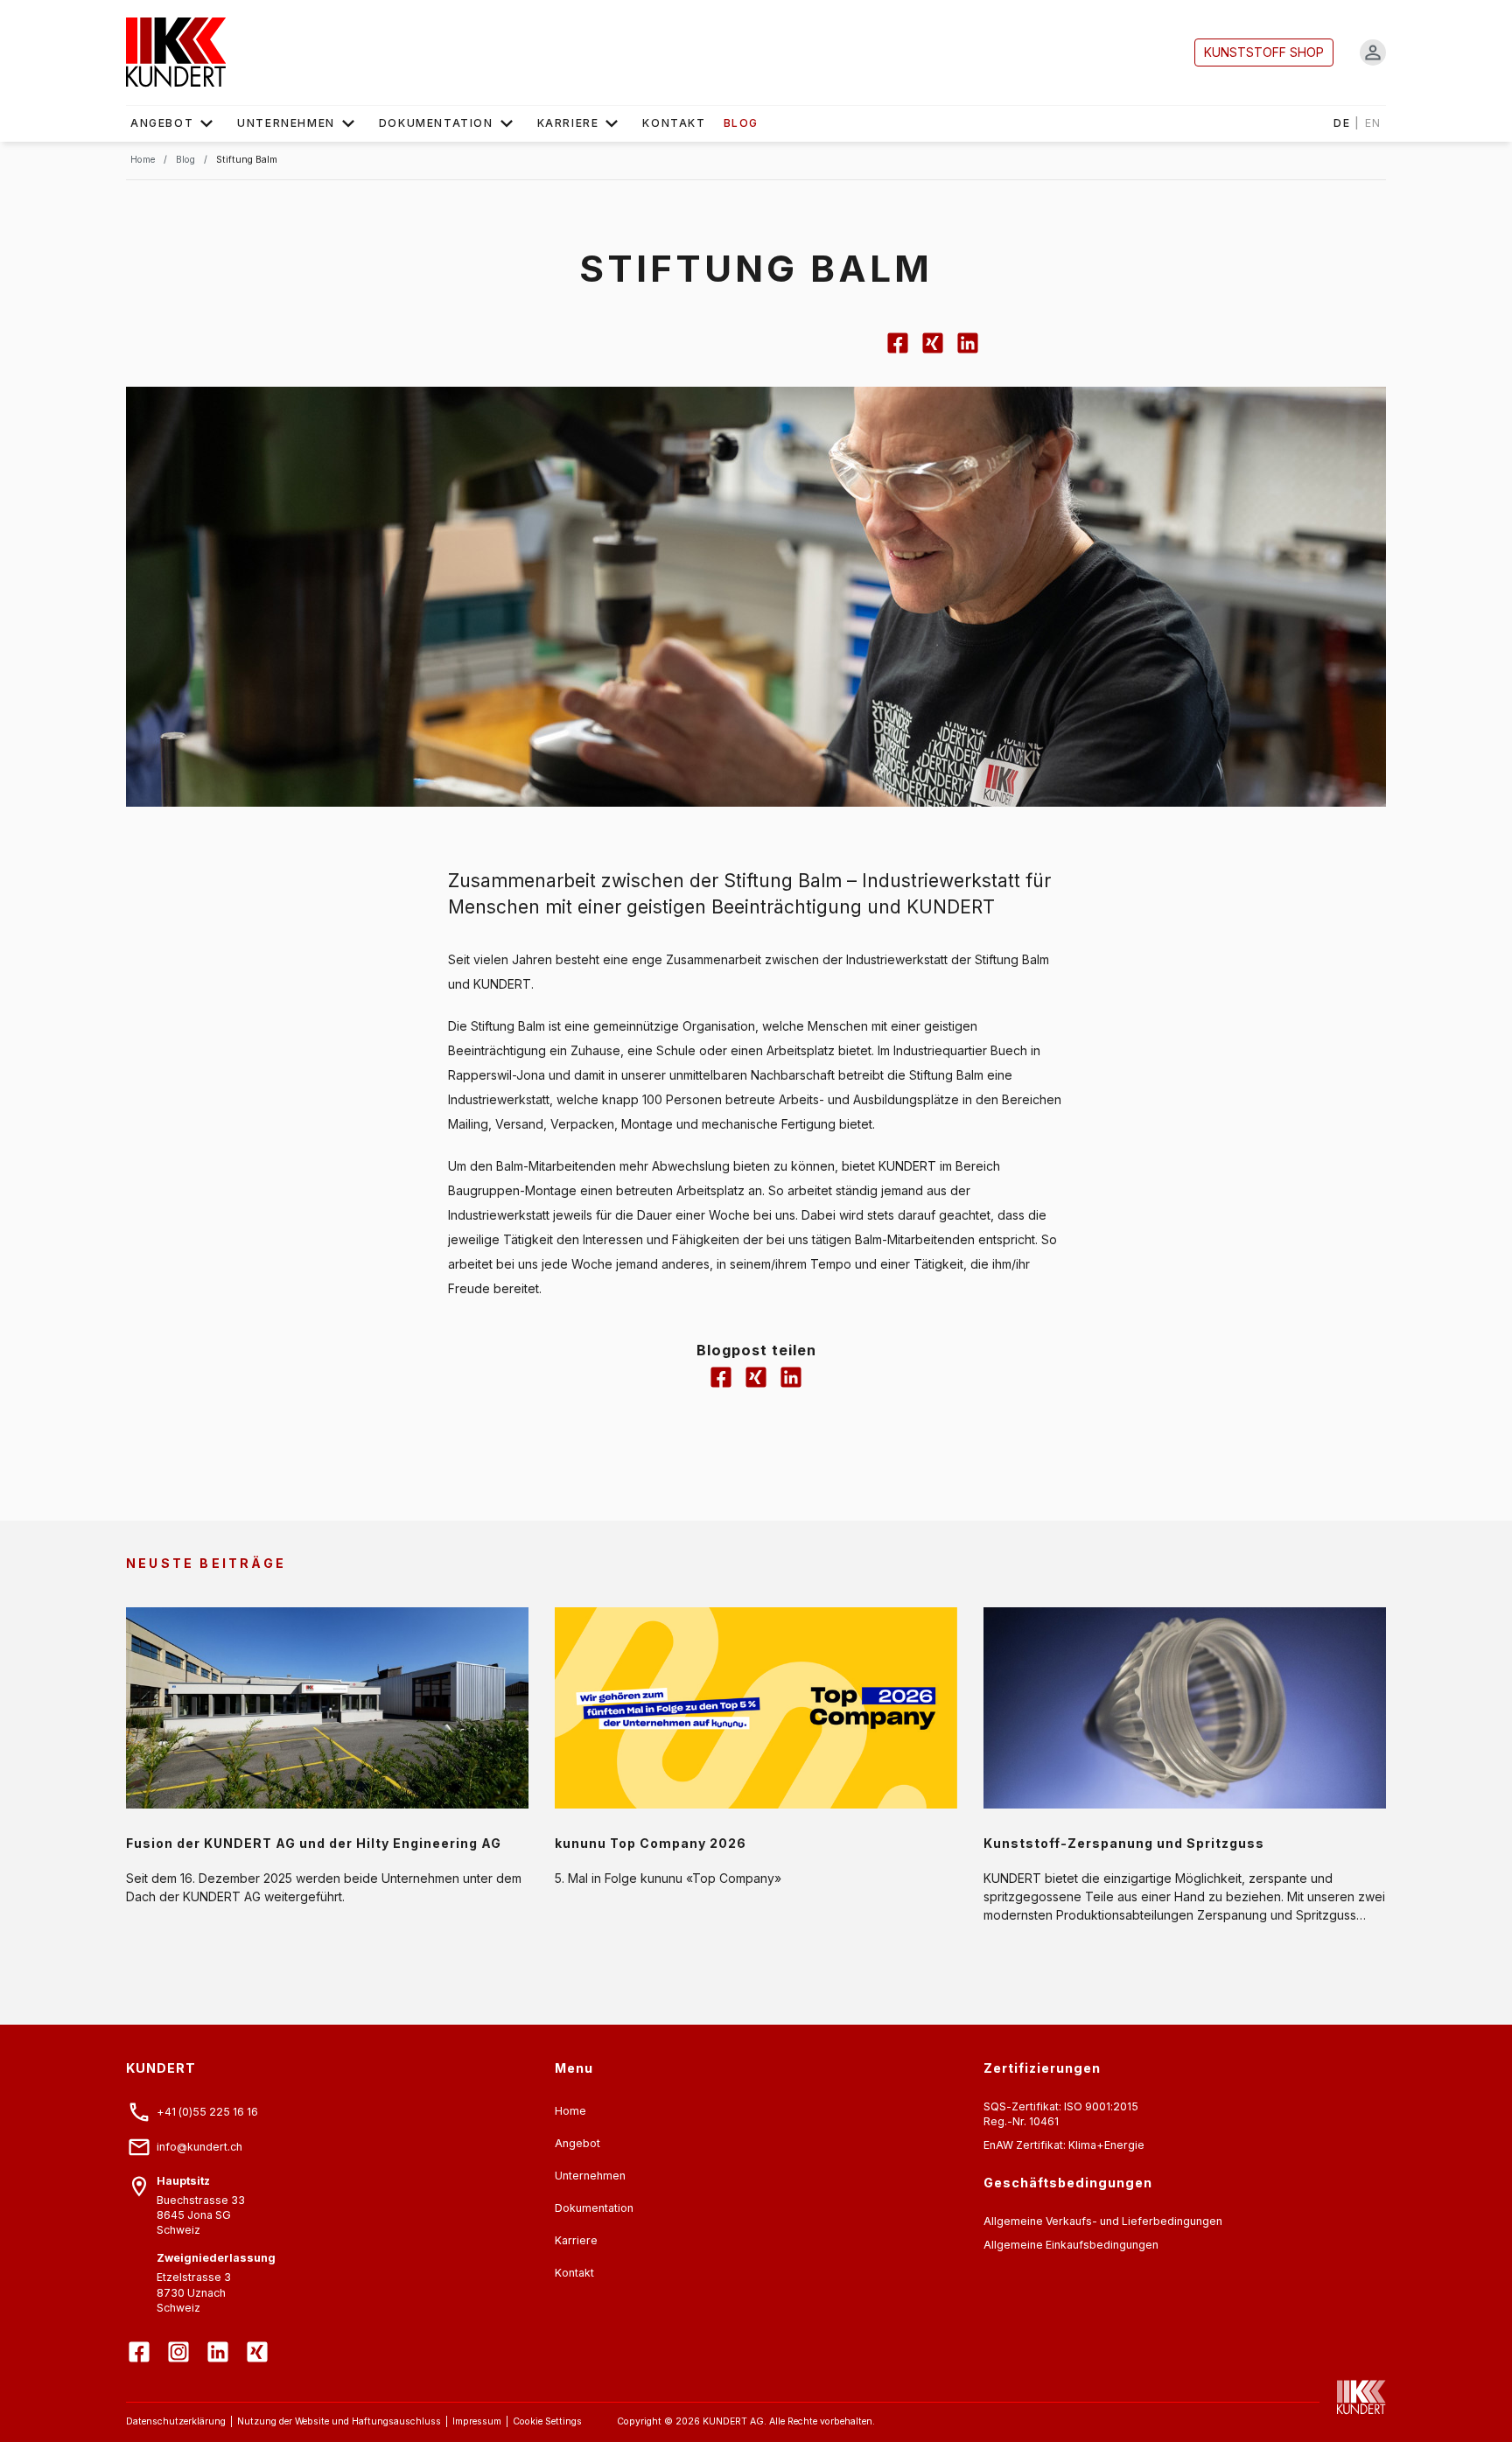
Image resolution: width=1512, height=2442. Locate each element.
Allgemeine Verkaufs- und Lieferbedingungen (1103, 2221)
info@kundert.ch (199, 2147)
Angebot (162, 123)
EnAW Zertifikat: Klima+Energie (1064, 2145)
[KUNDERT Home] (1353, 2397)
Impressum (477, 2421)
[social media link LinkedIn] (968, 351)
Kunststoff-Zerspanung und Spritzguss (1124, 1843)
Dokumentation (436, 123)
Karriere (568, 123)
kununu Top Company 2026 (651, 1843)
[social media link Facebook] (898, 351)
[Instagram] (181, 2339)
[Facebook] (141, 2339)
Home (570, 2111)
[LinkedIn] (220, 2339)
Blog (741, 123)
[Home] (176, 52)
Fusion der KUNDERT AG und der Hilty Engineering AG (314, 1843)
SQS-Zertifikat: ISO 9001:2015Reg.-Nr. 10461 (1061, 2114)
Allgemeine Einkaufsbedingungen (1071, 2245)
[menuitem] (175, 123)
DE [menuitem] (1358, 123)
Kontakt (674, 123)
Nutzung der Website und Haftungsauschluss (339, 2421)
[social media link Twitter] (933, 351)
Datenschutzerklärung (176, 2421)
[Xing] (259, 2339)
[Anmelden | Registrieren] (1373, 52)
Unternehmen (286, 123)
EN (1373, 123)
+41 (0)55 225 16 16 (207, 2112)
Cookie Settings (547, 2421)
